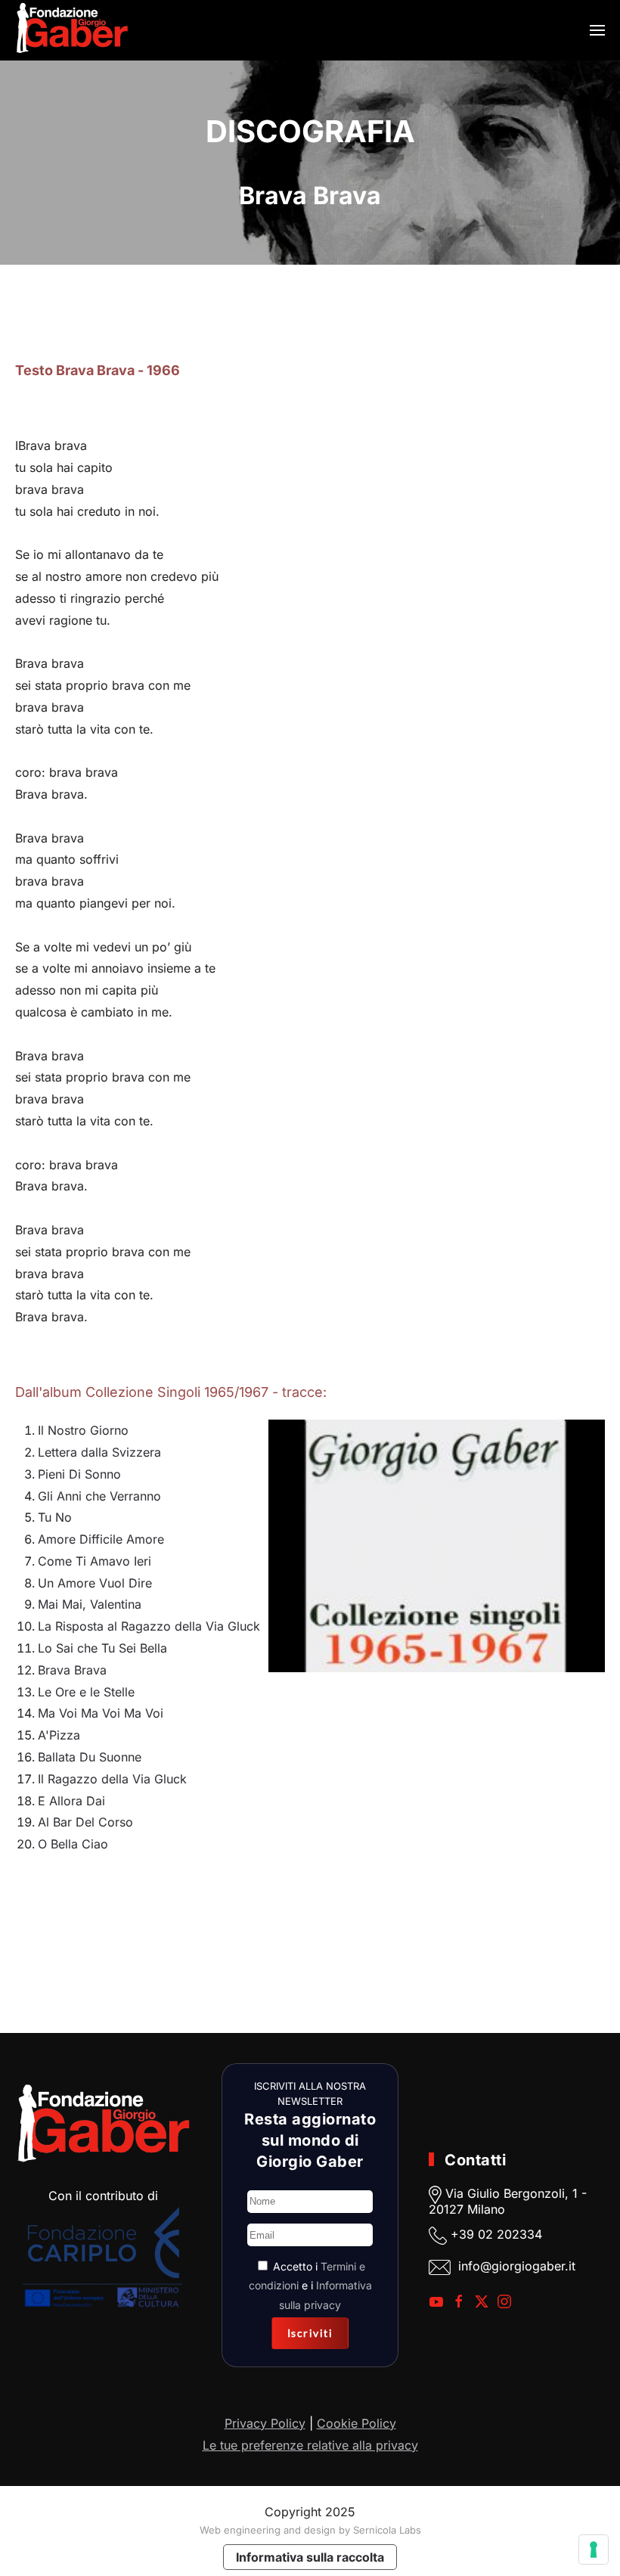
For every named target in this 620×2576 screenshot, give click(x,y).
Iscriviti (310, 2333)
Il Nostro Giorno (83, 1430)
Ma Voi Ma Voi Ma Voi (101, 1713)
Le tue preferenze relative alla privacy (310, 2445)
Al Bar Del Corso (85, 1822)
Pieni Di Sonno (79, 1474)
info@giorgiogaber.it (517, 2266)
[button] (597, 30)
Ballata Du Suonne (90, 1757)
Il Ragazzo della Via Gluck (112, 1779)
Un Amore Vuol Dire (95, 1583)
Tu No (55, 1517)
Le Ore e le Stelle (86, 1692)
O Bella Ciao (73, 1844)
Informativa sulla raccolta (310, 2557)
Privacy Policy (265, 2423)
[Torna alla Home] (72, 30)
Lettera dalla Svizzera (99, 1452)
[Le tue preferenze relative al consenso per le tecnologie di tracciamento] (594, 2550)
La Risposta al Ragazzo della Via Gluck (149, 1626)
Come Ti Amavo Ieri (95, 1561)
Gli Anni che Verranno (99, 1496)
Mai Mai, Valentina (90, 1604)
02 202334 (510, 2234)
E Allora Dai (71, 1801)
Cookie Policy (356, 2423)
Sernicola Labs (387, 2530)
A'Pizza (59, 1735)
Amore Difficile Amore (101, 1539)
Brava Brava (72, 1670)
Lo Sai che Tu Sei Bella (102, 1648)
